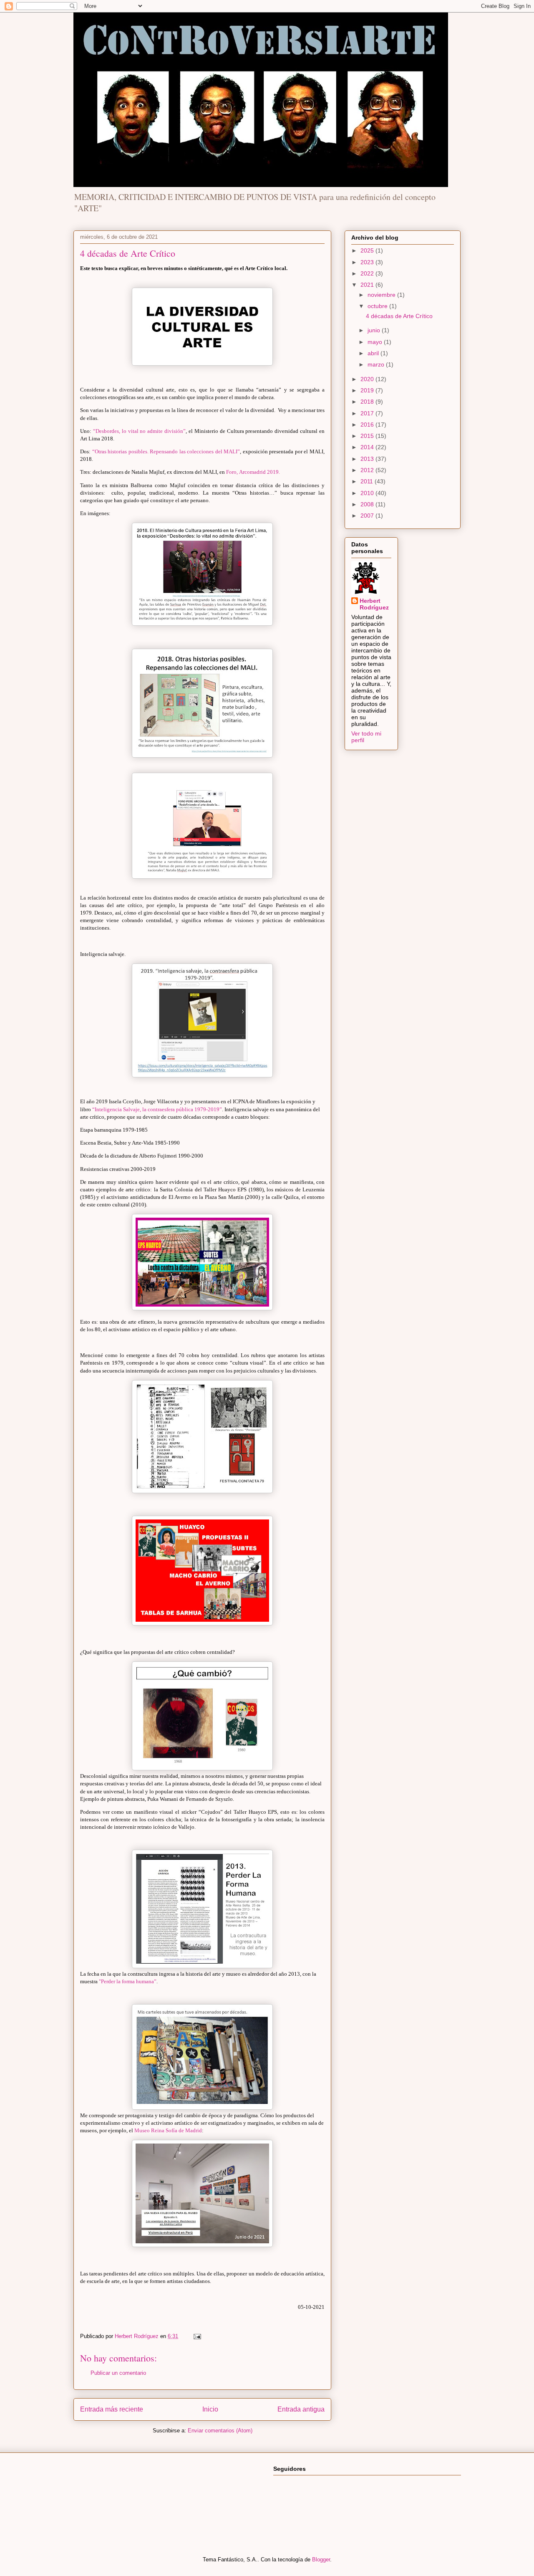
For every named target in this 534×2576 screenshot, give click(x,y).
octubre (378, 306)
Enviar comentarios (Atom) (220, 2431)
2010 (368, 493)
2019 (368, 390)
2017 (368, 413)
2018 (368, 402)
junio (375, 330)
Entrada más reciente (112, 2409)
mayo (376, 342)
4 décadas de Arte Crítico (399, 316)
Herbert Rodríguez (374, 604)
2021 (368, 285)
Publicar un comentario (118, 2373)
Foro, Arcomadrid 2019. (253, 472)
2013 (368, 459)
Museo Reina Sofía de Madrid (168, 2130)
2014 (368, 447)
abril (374, 353)
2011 (368, 481)
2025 (368, 250)
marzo (377, 364)
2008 (368, 504)
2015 (368, 436)
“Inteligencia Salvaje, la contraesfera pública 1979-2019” (157, 1109)
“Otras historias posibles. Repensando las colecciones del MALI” (166, 451)
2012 (368, 470)
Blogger (321, 2560)
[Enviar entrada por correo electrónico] (197, 2336)
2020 (368, 379)
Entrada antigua (301, 2409)
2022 (368, 273)
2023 (368, 262)
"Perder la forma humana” (128, 1981)
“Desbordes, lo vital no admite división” (139, 431)
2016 (368, 425)
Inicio (210, 2409)
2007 (368, 516)
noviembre (382, 295)
